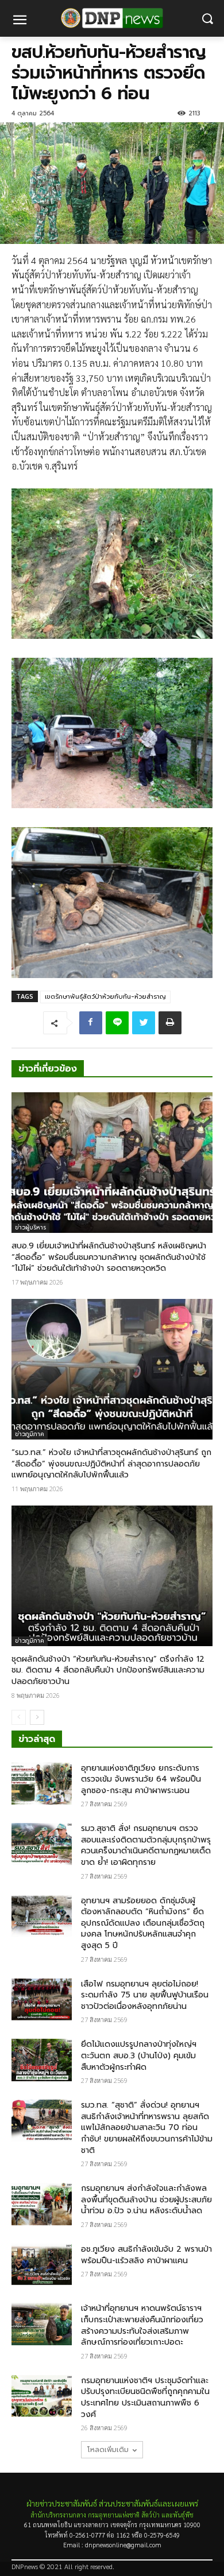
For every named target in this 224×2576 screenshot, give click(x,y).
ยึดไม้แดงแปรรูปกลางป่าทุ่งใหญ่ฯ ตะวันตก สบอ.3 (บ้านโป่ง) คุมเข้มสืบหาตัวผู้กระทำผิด (139, 2055)
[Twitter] (144, 1023)
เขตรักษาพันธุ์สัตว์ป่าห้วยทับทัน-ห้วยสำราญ (105, 997)
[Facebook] (91, 1023)
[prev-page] (19, 1717)
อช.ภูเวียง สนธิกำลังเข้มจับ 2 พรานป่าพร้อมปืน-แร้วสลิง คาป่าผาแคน (146, 2255)
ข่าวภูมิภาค (30, 1434)
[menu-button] (20, 21)
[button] (207, 19)
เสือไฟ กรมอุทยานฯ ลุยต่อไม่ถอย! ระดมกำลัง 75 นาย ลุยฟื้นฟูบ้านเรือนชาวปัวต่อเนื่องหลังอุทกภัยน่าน (145, 1995)
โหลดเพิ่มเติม (108, 2450)
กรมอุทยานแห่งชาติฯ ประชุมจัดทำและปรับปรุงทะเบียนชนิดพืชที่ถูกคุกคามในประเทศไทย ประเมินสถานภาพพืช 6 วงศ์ (145, 2397)
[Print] (170, 1023)
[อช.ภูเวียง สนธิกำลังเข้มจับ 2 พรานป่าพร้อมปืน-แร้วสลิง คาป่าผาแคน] (42, 2265)
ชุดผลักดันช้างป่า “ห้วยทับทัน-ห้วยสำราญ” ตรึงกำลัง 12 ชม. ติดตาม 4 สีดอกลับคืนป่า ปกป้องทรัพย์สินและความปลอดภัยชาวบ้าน (108, 1670)
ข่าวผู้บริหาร (30, 1227)
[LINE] (117, 1023)
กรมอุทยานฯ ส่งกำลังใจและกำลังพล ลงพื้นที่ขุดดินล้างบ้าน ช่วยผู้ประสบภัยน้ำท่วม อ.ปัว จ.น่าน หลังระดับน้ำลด (146, 2199)
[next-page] (37, 1717)
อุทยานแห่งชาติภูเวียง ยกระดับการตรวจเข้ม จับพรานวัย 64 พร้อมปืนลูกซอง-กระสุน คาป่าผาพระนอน (141, 1779)
